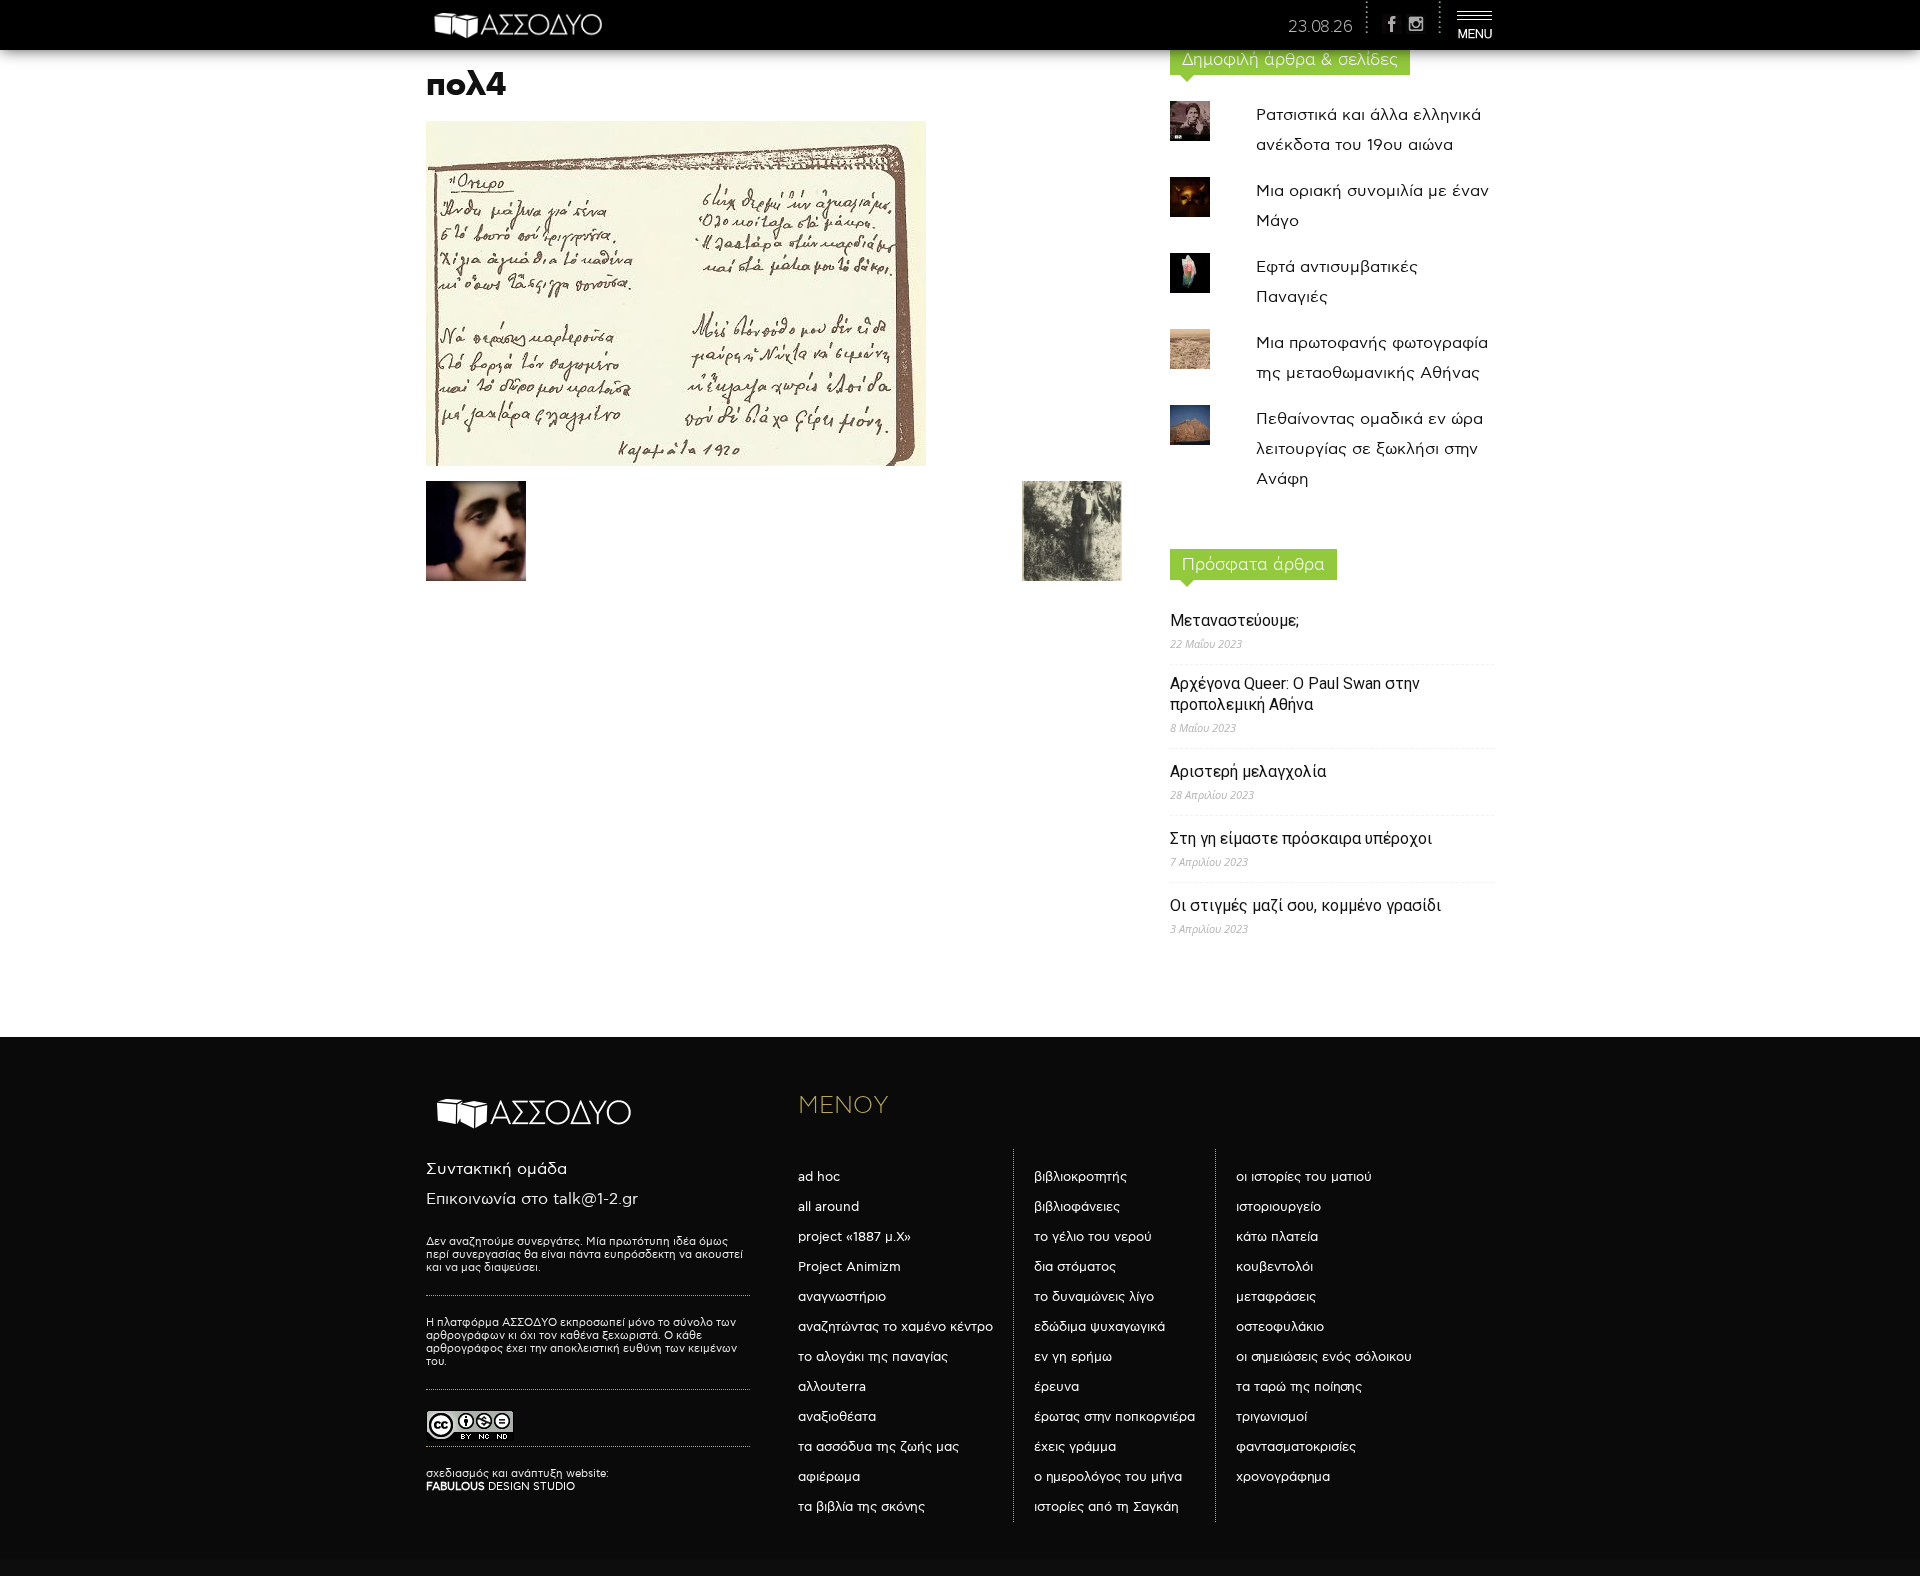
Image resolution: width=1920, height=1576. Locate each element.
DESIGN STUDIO (500, 1486)
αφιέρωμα (829, 1477)
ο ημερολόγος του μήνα (1108, 1477)
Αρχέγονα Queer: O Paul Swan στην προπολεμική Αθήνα (1295, 694)
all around (828, 1207)
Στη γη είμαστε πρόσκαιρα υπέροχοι (1301, 838)
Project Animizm (849, 1267)
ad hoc (819, 1177)
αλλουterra (832, 1387)
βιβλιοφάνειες (1077, 1207)
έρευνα (1056, 1387)
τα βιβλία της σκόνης (861, 1507)
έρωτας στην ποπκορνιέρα (1114, 1417)
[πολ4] (676, 461)
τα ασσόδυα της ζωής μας (878, 1447)
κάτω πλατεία (1277, 1237)
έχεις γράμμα (1075, 1447)
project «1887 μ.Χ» (854, 1237)
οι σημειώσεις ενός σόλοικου (1324, 1357)
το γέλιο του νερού (1093, 1237)
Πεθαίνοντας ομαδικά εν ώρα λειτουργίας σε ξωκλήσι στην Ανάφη (1369, 449)
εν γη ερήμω (1073, 1357)
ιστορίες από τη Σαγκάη (1106, 1507)
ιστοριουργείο (1278, 1207)
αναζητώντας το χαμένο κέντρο (895, 1327)
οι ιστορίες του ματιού (1304, 1177)
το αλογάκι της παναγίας (873, 1357)
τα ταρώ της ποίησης (1299, 1387)
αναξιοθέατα (837, 1417)
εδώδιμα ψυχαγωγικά (1099, 1327)
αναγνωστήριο (842, 1297)
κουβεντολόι (1274, 1267)
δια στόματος (1075, 1267)
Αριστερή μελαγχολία (1248, 771)
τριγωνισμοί (1271, 1417)
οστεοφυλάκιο (1280, 1327)
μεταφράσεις (1276, 1297)
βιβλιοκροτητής (1080, 1177)
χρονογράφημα (1283, 1477)
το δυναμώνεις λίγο (1094, 1297)
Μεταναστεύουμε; (1234, 620)
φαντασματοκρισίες (1296, 1447)
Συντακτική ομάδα (496, 1169)
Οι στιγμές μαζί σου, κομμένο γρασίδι (1305, 905)
